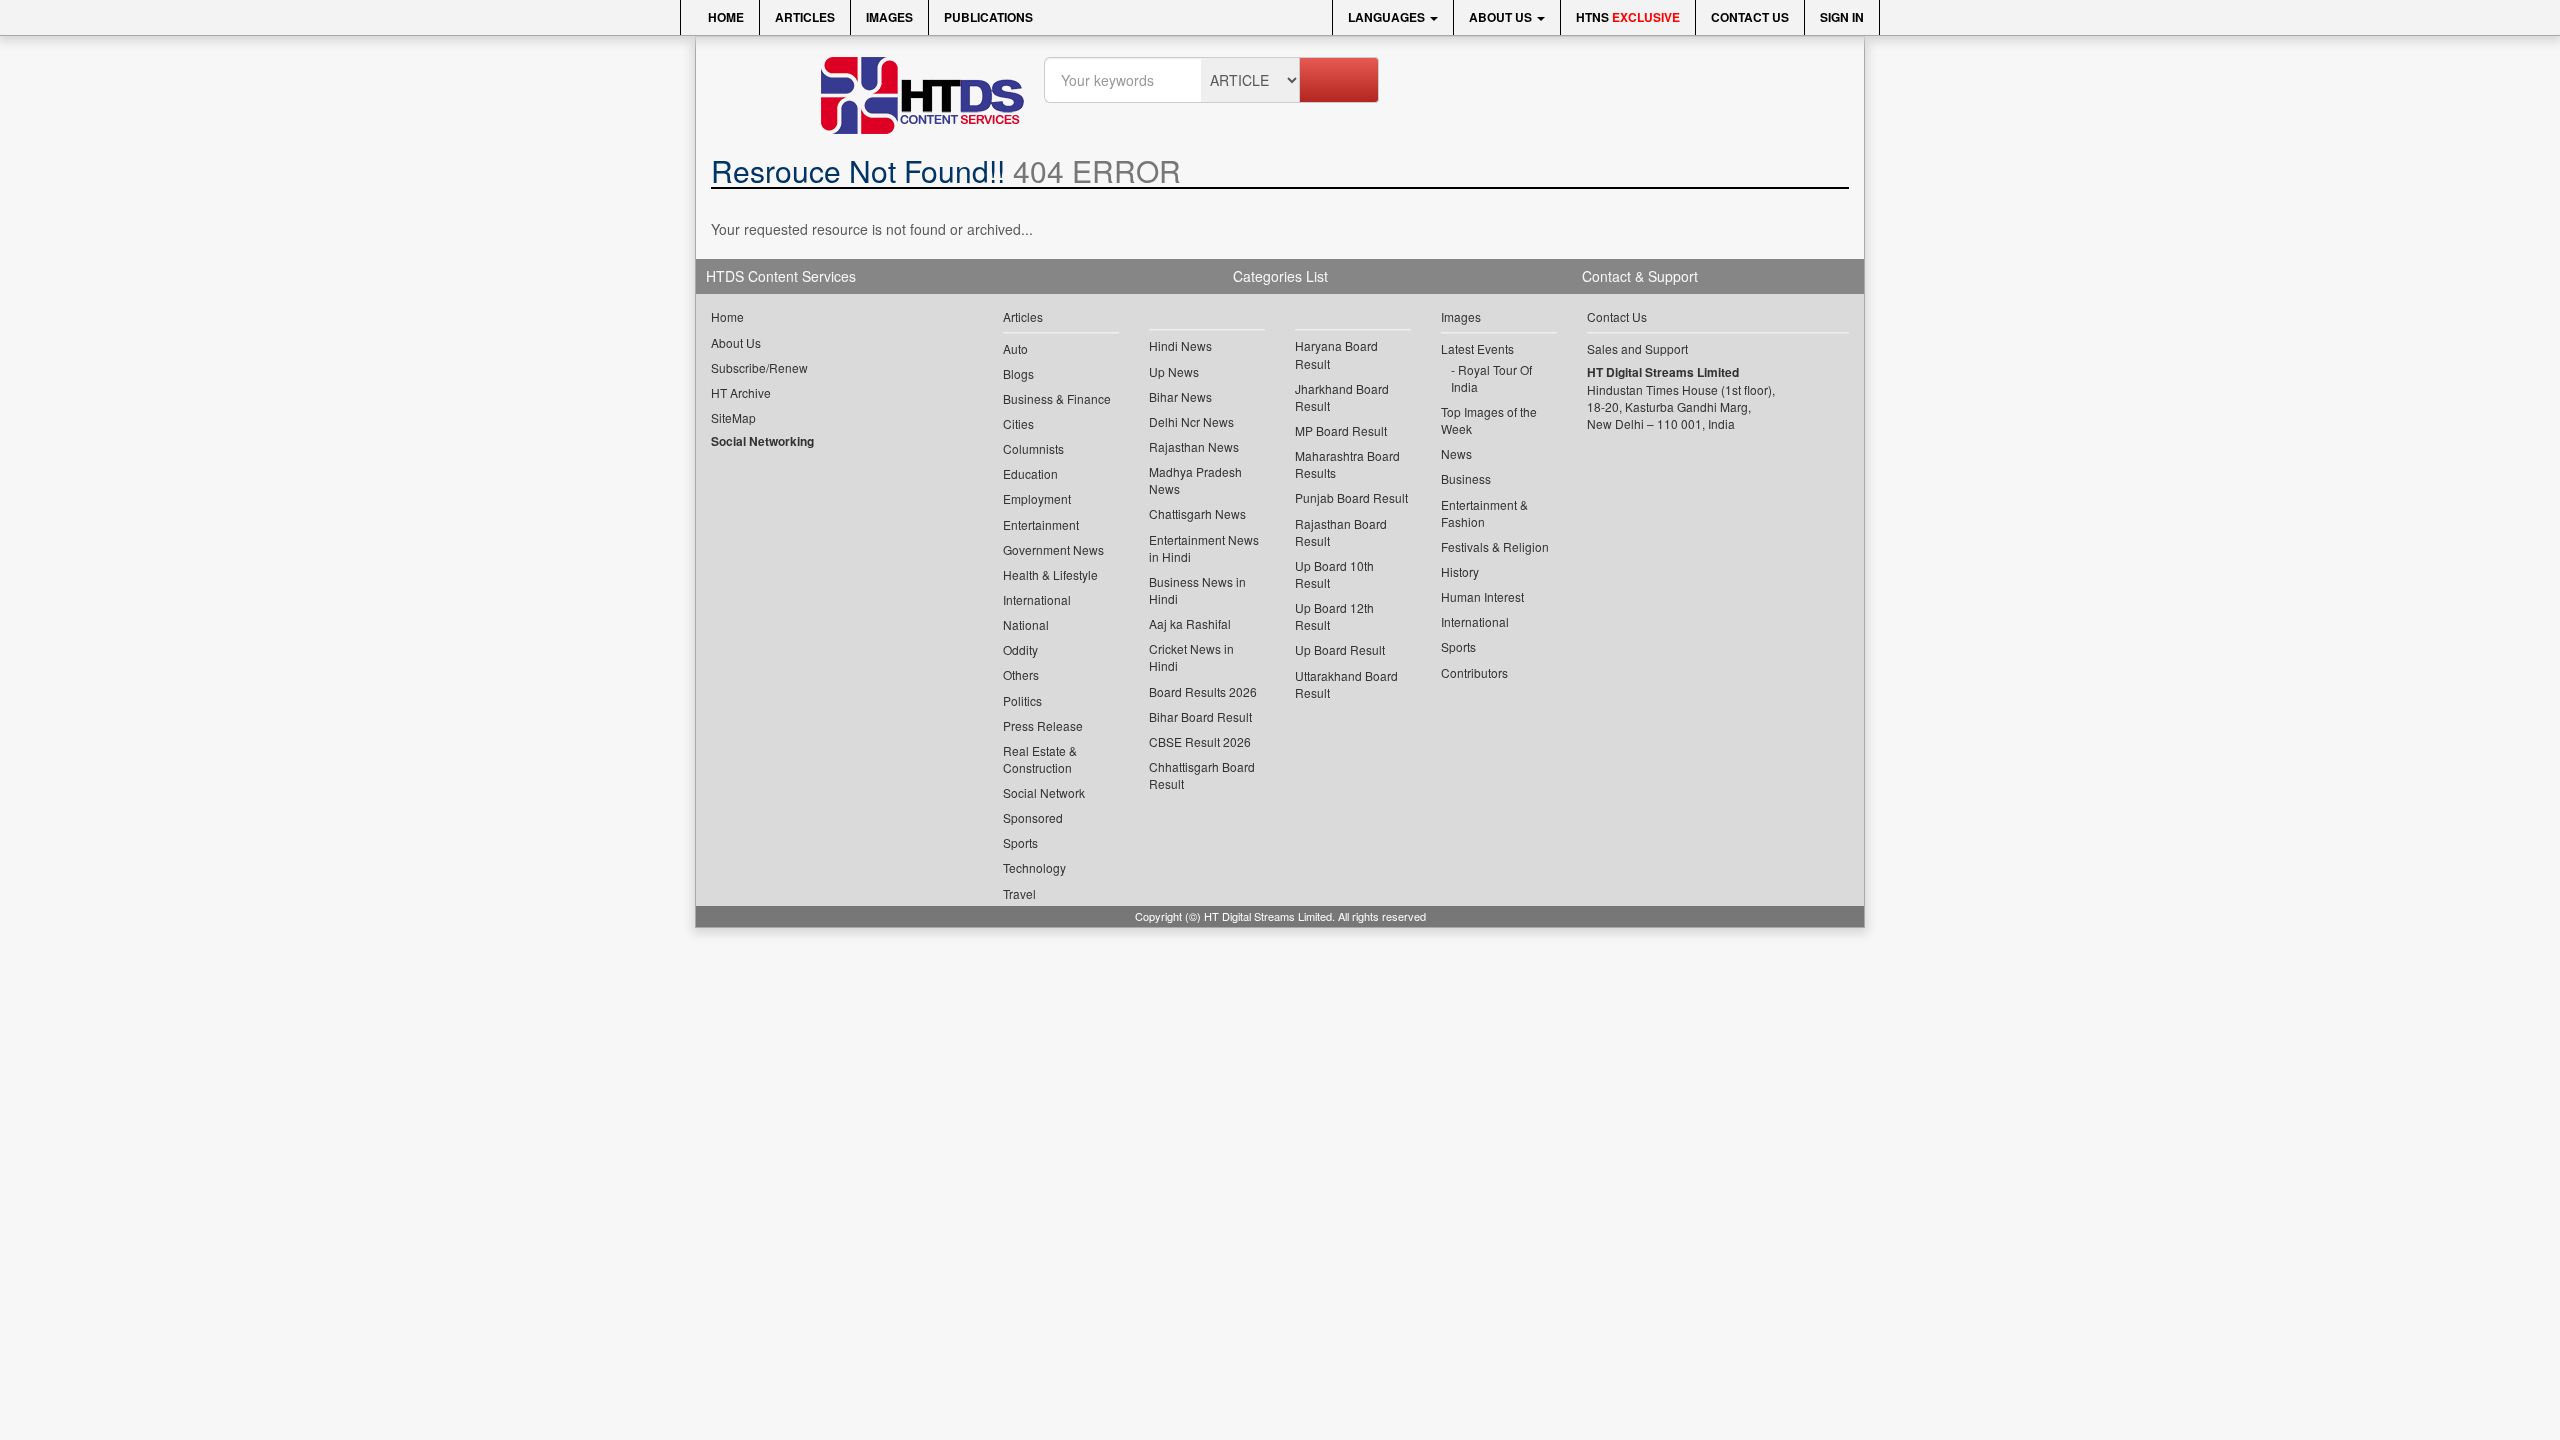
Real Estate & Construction (1040, 759)
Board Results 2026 (1203, 691)
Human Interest (1482, 596)
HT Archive (741, 392)
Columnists (1033, 448)
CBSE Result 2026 (1200, 741)
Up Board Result (1340, 649)
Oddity (1020, 649)
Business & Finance (1057, 398)
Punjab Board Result (1351, 497)
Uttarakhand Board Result (1346, 684)
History (1460, 571)
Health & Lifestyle (1050, 574)
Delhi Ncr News (1191, 421)
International (1037, 599)
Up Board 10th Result (1334, 574)
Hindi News (1180, 345)
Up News (1174, 371)
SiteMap (733, 417)
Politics (1022, 700)
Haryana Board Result (1336, 354)
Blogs (1018, 373)
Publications (988, 17)
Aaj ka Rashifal (1190, 623)
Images (889, 17)
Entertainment (1041, 524)
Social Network (1044, 792)
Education (1030, 473)
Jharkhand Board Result (1342, 397)
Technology (1034, 867)
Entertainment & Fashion (1484, 513)
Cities (1018, 423)
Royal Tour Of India (1491, 378)
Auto (1015, 348)
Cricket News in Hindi (1191, 657)
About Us (1502, 17)
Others (1021, 674)
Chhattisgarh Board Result (1202, 775)
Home (724, 17)
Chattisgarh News (1197, 513)
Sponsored (1033, 817)
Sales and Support (1637, 348)
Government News (1053, 549)
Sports (1020, 842)
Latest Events (1477, 348)
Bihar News (1180, 396)
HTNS (1628, 17)
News (1456, 453)
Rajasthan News (1194, 446)
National (1026, 624)
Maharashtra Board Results (1347, 464)
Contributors (1474, 672)
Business (1466, 478)
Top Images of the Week (1489, 420)
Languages (1388, 17)
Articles (805, 17)
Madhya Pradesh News (1195, 480)
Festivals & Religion (1495, 546)
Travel (1019, 893)
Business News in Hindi (1197, 590)
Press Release (1043, 725)
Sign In (1842, 17)
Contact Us (1750, 17)
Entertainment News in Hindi (1204, 548)
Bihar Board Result (1200, 716)
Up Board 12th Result (1334, 616)
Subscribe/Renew (759, 367)
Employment (1037, 498)
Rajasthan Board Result (1341, 532)
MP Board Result (1341, 430)
